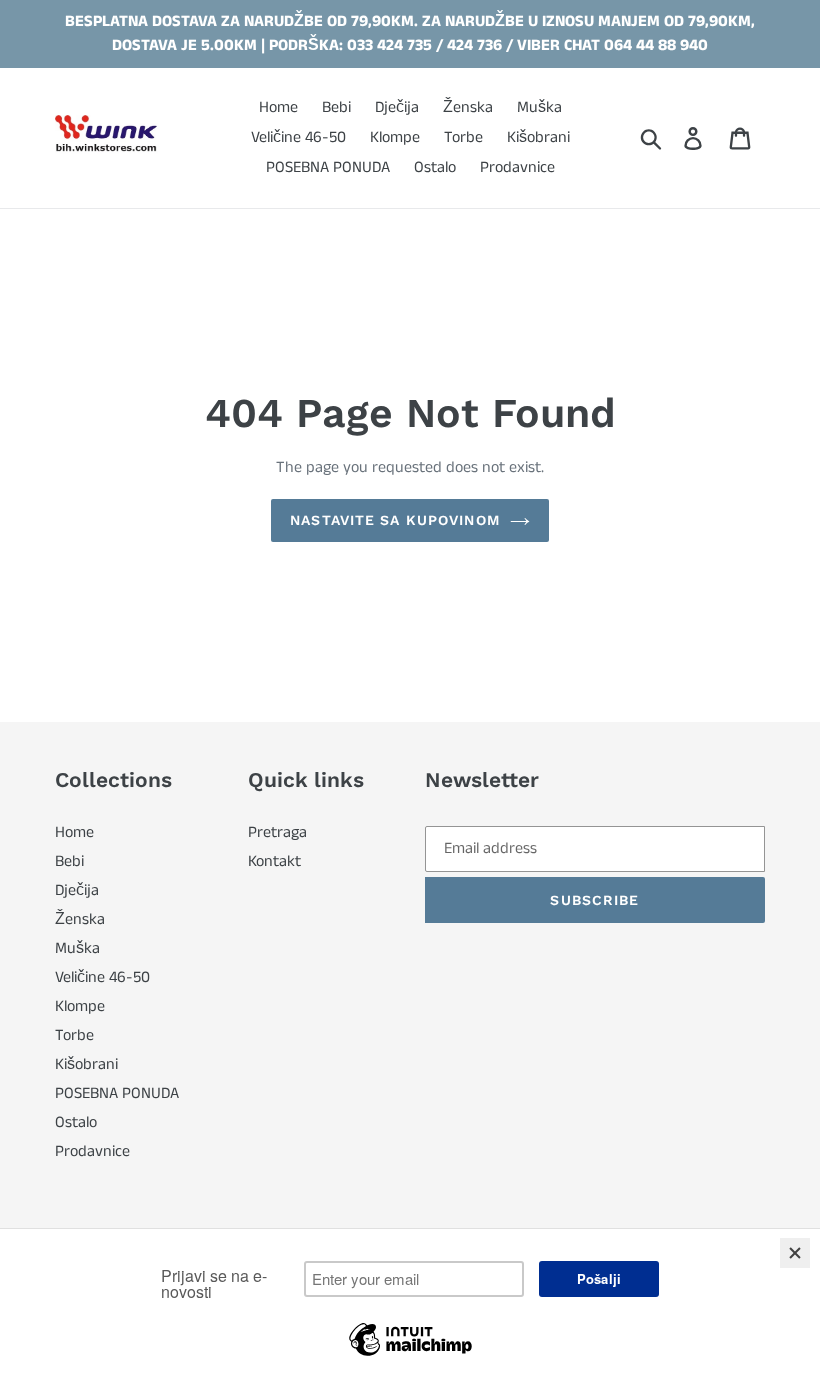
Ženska (80, 919)
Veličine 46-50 (102, 977)
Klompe (80, 1006)
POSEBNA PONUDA (117, 1093)
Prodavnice (92, 1151)
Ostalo (76, 1122)
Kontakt (274, 861)
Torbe (74, 1035)
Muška (77, 948)
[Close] (795, 1253)
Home (74, 832)
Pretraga (277, 832)
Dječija (77, 890)
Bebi (69, 861)
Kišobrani (86, 1064)
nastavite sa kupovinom (395, 520)
